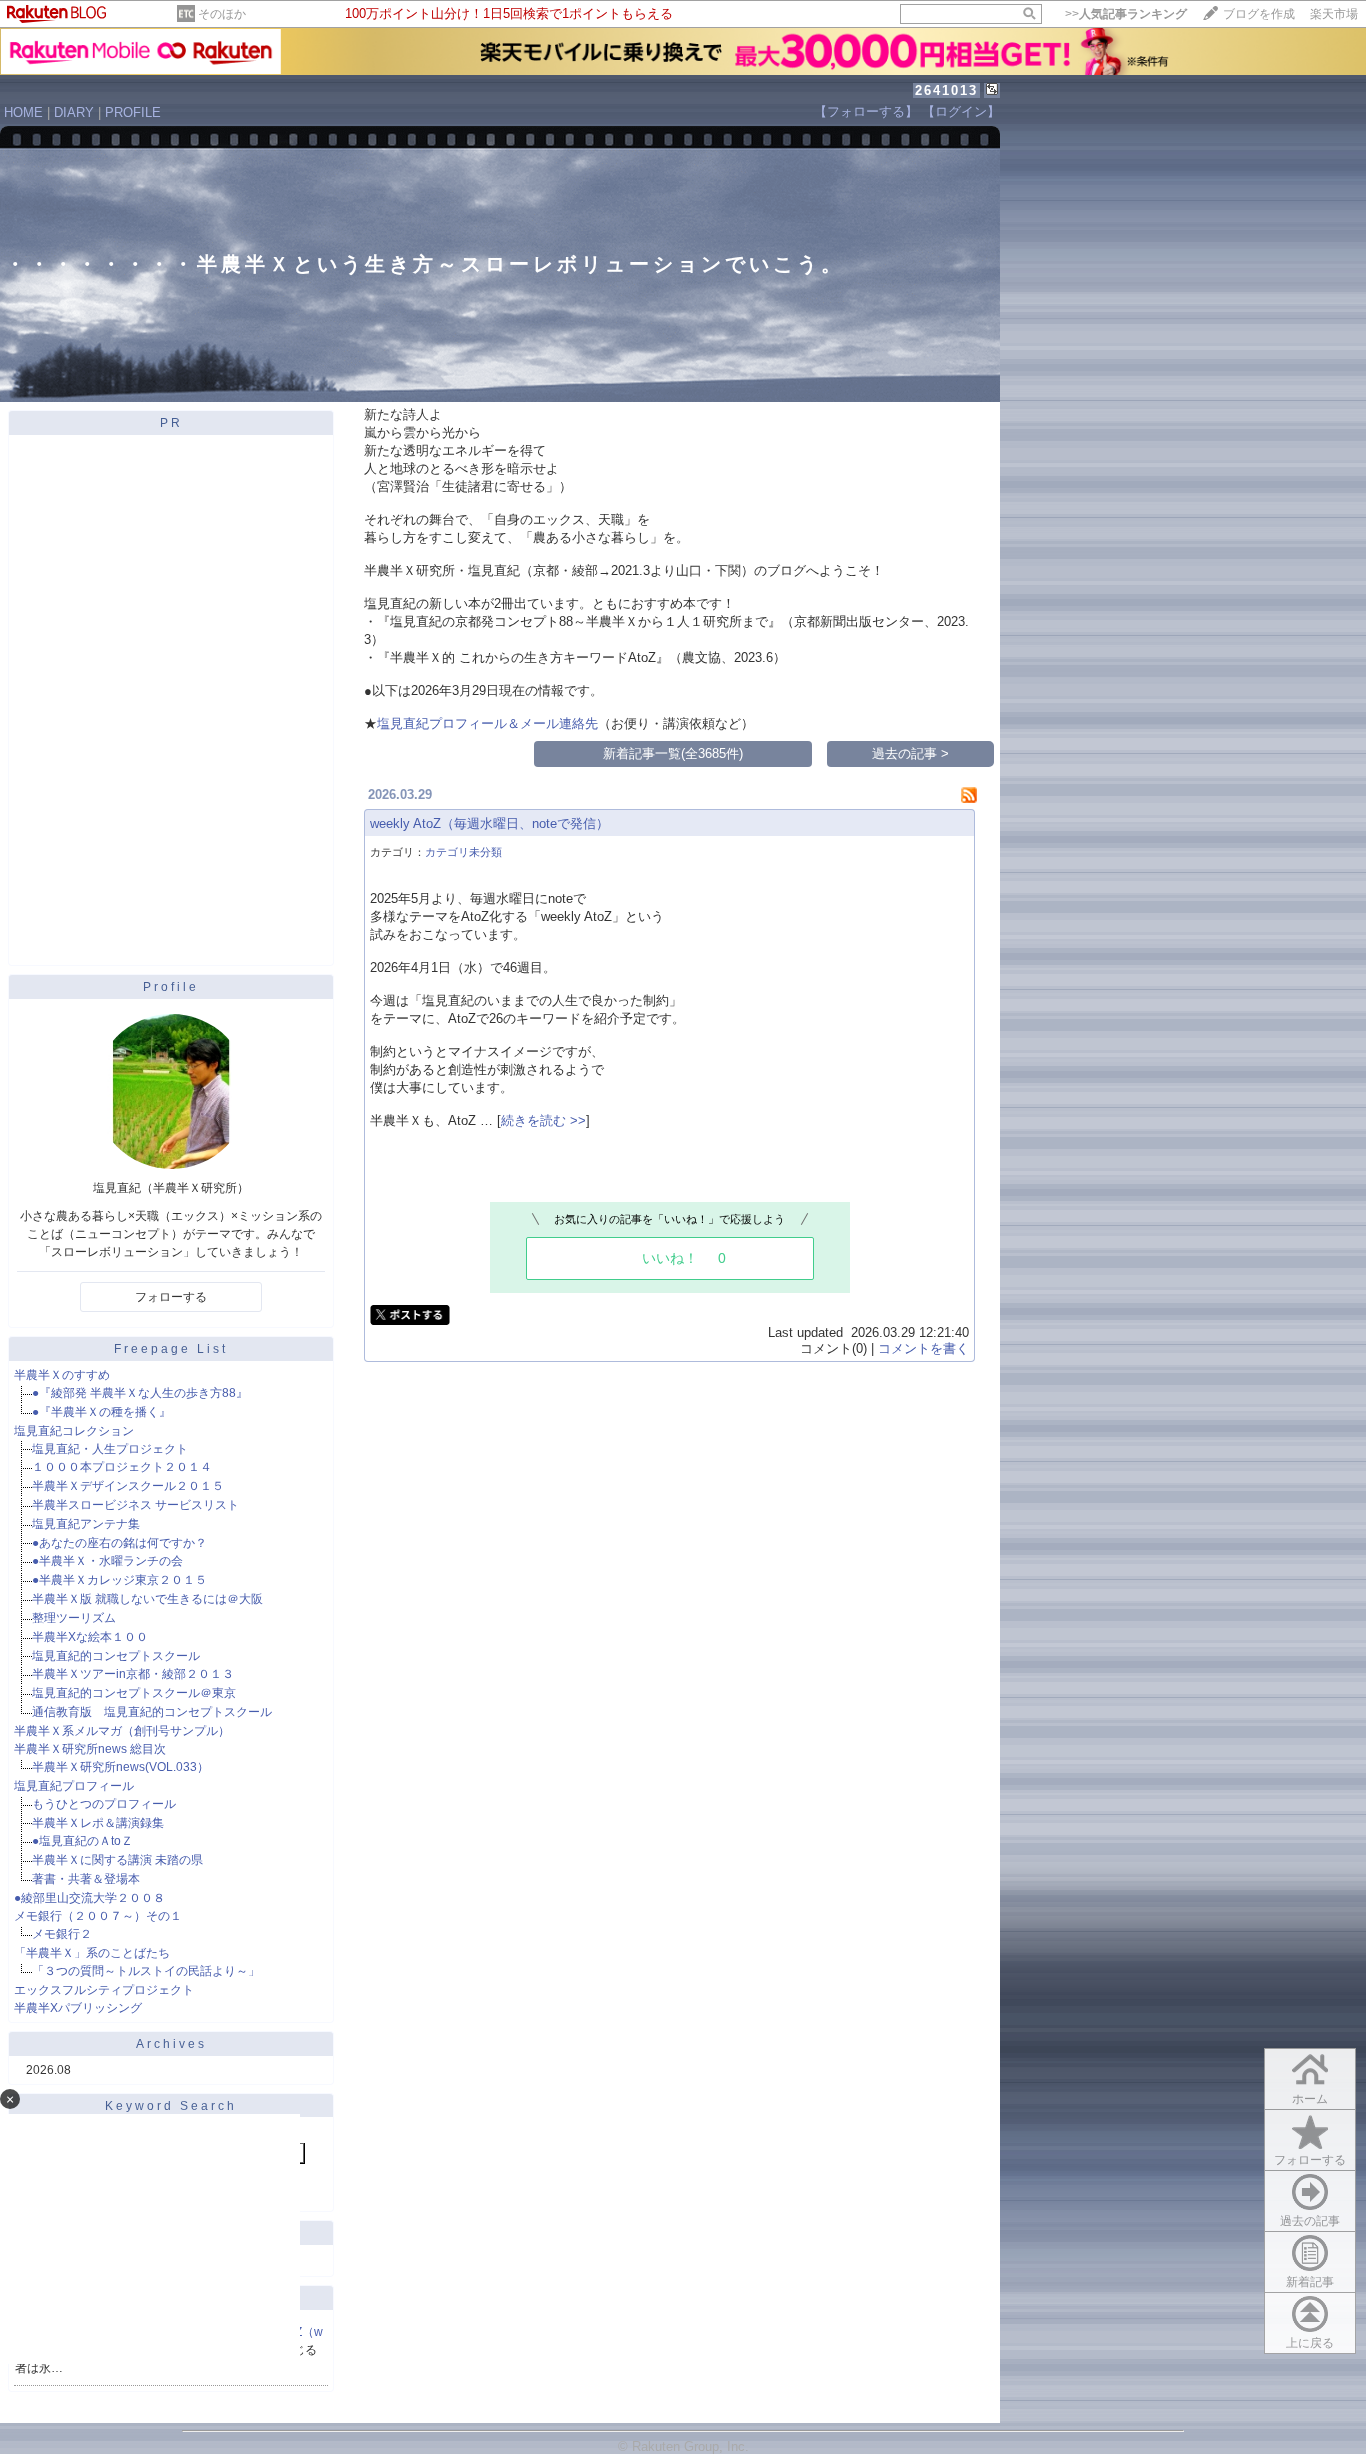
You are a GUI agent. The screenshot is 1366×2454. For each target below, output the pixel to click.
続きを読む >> (543, 1120)
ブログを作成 (1259, 14)
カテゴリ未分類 (463, 852)
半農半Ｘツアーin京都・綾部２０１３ (133, 1674)
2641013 (946, 90)
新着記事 (1310, 2282)
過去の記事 (1310, 2221)
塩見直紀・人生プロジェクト (110, 1449)
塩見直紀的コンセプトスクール (116, 1656)
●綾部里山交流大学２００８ (89, 1898)
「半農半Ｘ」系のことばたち (92, 1953)
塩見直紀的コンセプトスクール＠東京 (134, 1693)
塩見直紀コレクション (74, 1431)
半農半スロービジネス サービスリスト (135, 1505)
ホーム (1310, 2099)
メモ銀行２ (62, 1934)
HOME (23, 112)
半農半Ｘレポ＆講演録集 (98, 1823)
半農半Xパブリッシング (78, 2008)
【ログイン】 (961, 111)
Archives (171, 2044)
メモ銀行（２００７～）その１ (98, 1916)
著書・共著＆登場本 (86, 1879)
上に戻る (1310, 2343)
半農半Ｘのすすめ (62, 1375)
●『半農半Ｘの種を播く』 (101, 1412)
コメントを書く (923, 1348)
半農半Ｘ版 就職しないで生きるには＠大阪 (147, 1599)
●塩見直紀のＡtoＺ (82, 1841)
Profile (171, 987)
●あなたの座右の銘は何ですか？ (119, 1543)
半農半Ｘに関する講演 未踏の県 (117, 1860)
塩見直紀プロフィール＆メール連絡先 (487, 723)
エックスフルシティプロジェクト (104, 1990)
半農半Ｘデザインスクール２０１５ (128, 1486)
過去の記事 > (910, 753)
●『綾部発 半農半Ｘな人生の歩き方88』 (140, 1393)
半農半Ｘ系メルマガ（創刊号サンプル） (122, 1731)
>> (1126, 14)
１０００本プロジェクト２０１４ (122, 1467)
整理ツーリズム (74, 1618)
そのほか (222, 14)
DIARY (74, 112)
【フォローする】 (866, 111)
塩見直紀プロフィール (74, 1786)
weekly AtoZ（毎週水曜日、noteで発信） (489, 823)
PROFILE (133, 112)
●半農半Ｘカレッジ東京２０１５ (119, 1580)
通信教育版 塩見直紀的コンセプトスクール (152, 1712)
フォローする (171, 1297)
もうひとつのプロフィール (104, 1804)
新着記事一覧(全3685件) (673, 753)
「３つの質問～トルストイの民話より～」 (146, 1971)
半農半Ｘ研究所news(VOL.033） (120, 1767)
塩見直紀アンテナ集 (86, 1524)
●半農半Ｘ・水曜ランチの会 (107, 1561)
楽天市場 (1334, 14)
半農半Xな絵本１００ (90, 1637)
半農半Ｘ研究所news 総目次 (90, 1749)
